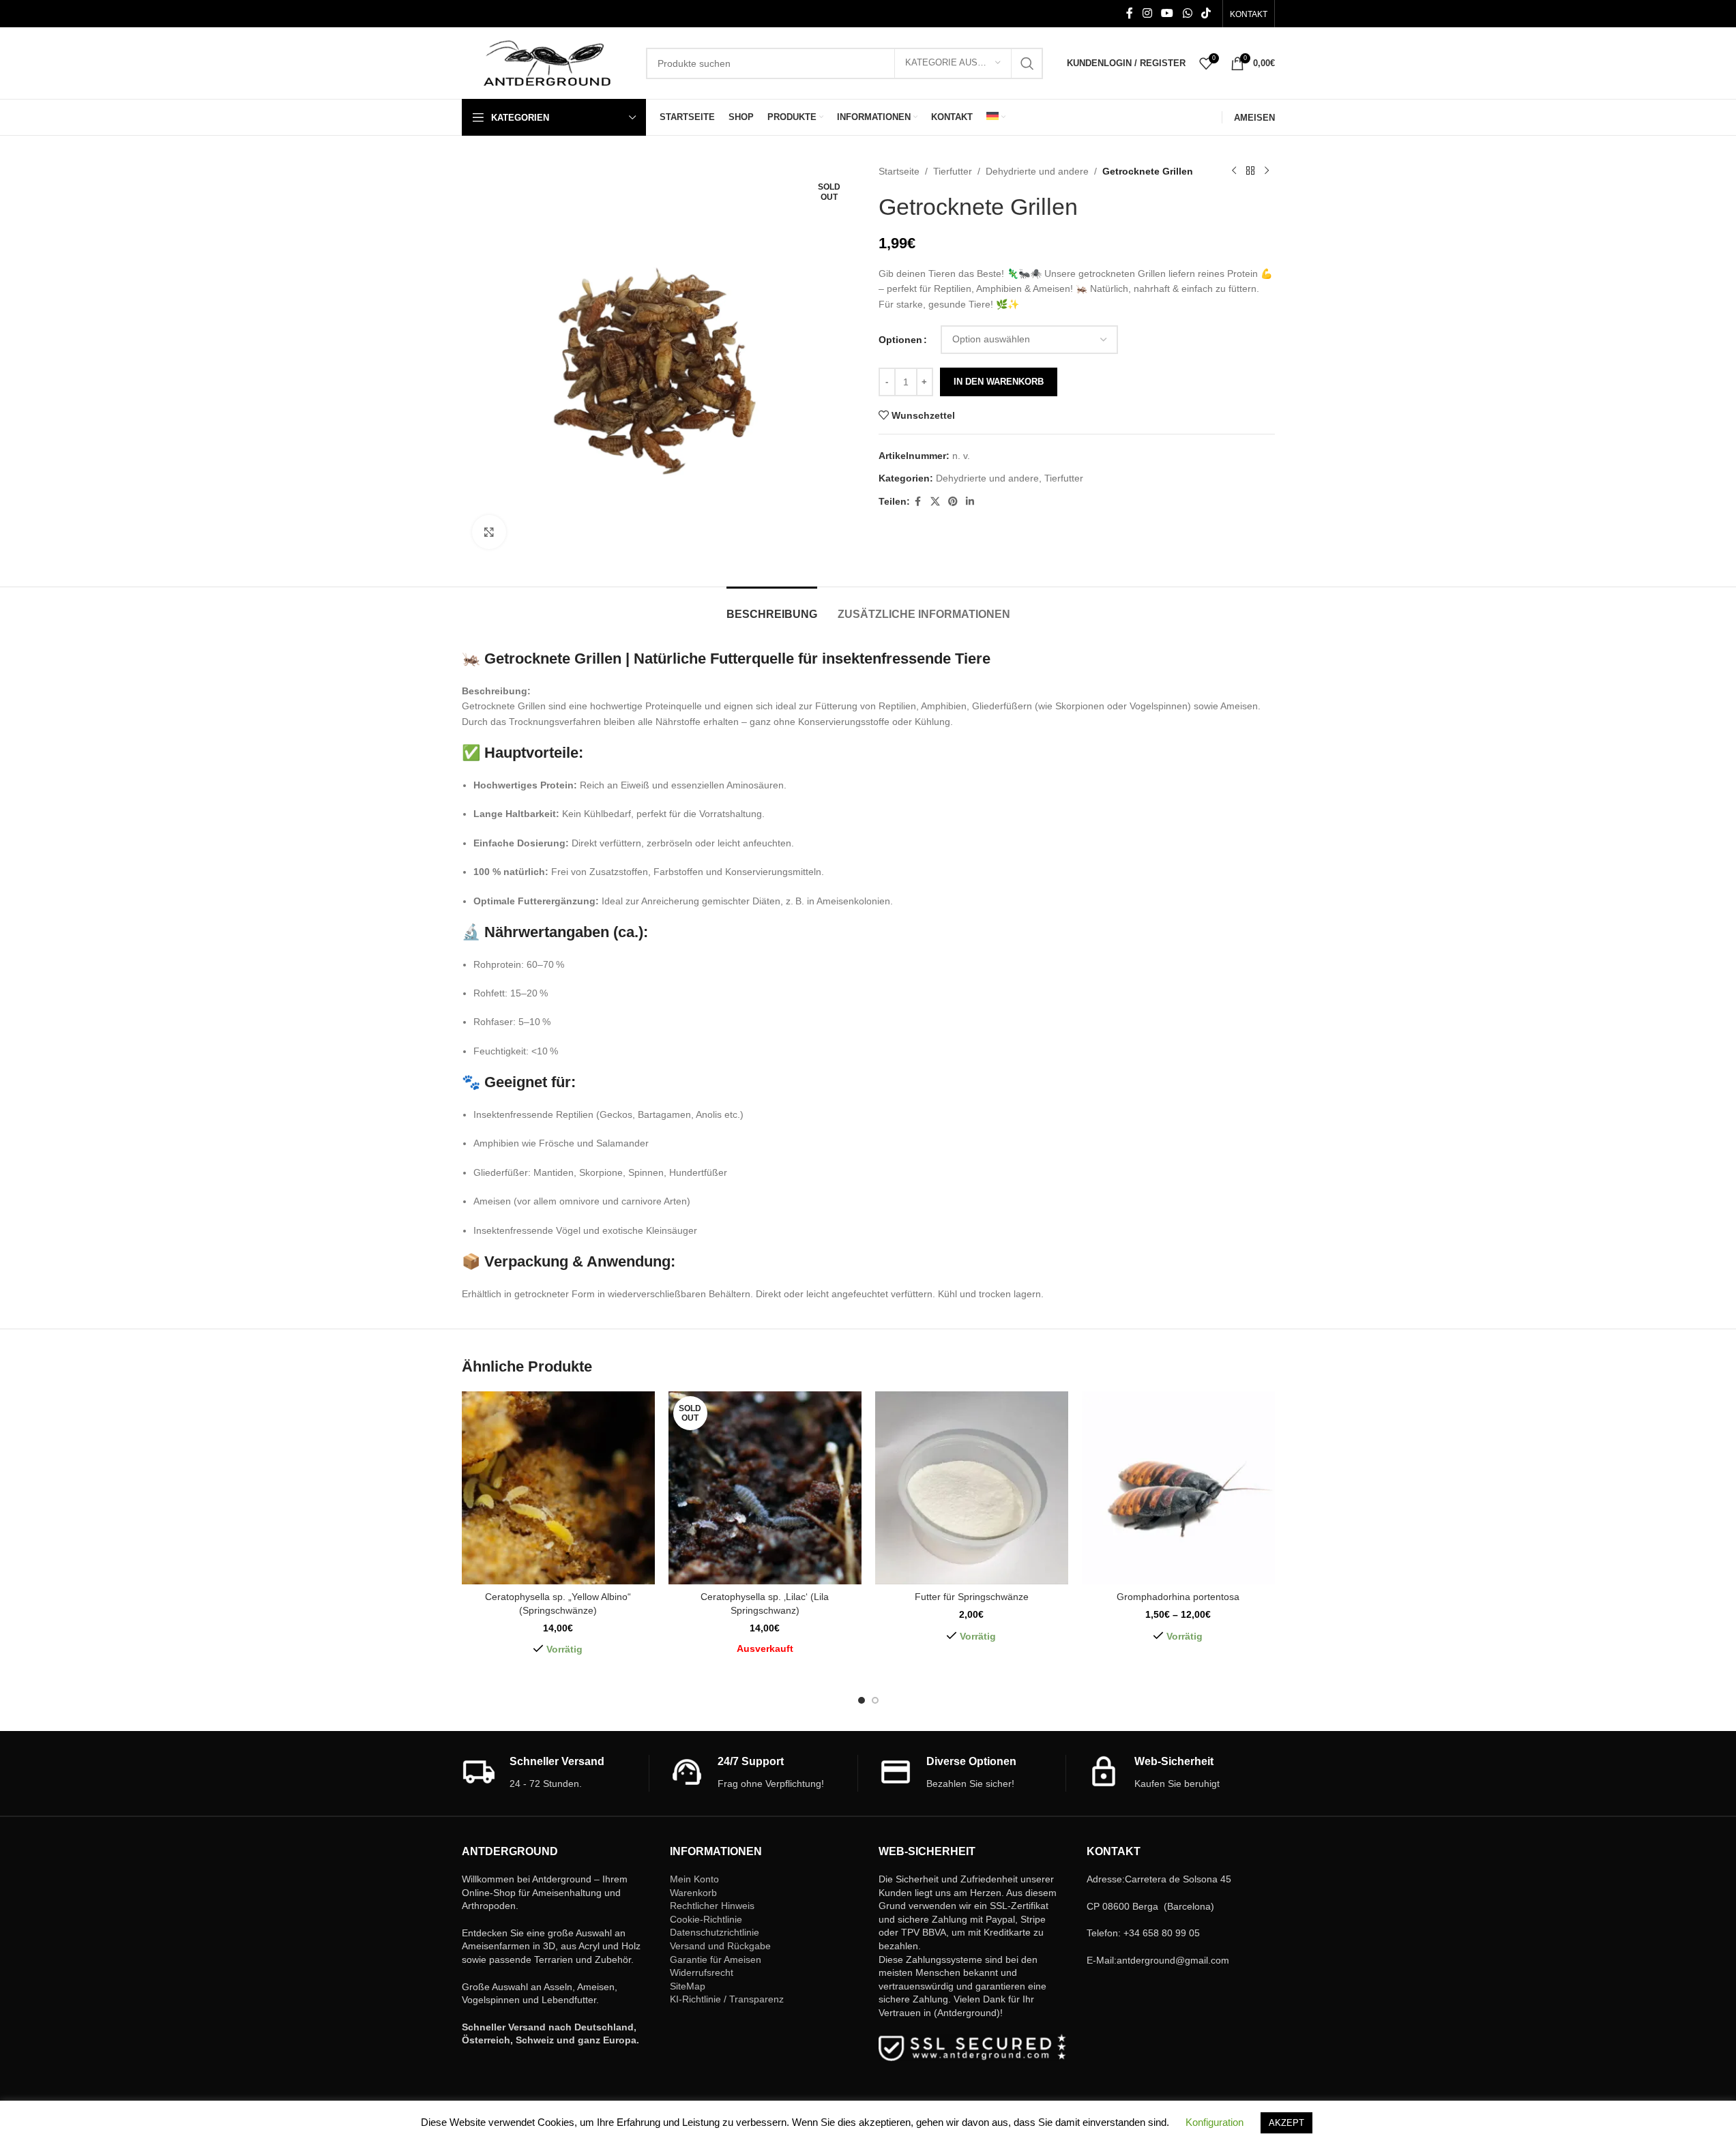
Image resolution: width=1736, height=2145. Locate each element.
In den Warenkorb (999, 382)
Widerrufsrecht (702, 1972)
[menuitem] (996, 117)
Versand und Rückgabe (720, 1946)
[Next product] (1267, 171)
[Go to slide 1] (862, 1700)
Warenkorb (693, 1893)
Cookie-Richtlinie (706, 1919)
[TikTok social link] (1206, 13)
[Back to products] (1250, 171)
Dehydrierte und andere (1037, 171)
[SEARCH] (1027, 63)
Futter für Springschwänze (972, 1597)
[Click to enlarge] (489, 532)
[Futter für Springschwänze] (972, 1488)
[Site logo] (547, 62)
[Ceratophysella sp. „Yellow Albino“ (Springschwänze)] (558, 1488)
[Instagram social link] (1147, 13)
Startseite (899, 171)
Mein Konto (694, 1879)
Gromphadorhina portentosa (1178, 1597)
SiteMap (688, 1986)
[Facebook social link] (1130, 13)
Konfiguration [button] (1215, 2122)
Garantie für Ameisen (716, 1959)
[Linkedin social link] (970, 502)
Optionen (900, 340)
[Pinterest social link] (953, 502)
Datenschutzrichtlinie (715, 1932)
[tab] (772, 607)
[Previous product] (1234, 171)
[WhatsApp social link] (1187, 13)
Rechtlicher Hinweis (712, 1906)
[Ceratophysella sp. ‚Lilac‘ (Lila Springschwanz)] (765, 1488)
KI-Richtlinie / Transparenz (727, 1999)
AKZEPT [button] (1286, 2123)
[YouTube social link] (1167, 13)
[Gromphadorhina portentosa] (1178, 1488)
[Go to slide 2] (875, 1700)
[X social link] (935, 502)
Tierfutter (953, 171)
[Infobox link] (556, 1773)
